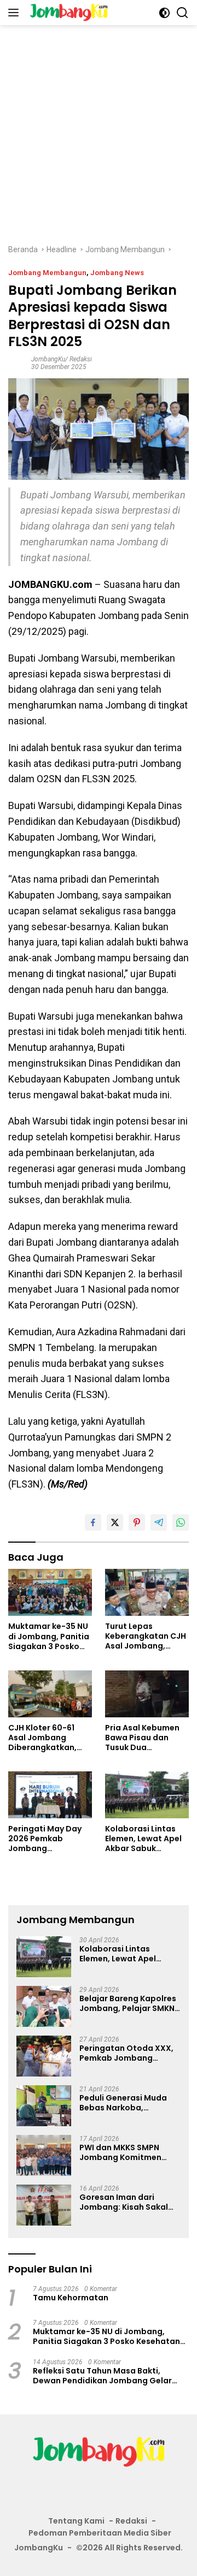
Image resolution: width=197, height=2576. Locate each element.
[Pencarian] (182, 13)
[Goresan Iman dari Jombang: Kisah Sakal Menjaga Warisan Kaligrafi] (44, 2205)
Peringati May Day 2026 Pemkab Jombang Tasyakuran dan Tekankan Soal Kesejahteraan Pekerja (45, 1839)
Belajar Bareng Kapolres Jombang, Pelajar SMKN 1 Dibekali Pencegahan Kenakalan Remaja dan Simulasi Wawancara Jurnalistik (129, 2003)
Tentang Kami (76, 2521)
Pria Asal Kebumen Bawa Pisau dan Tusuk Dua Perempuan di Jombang (142, 1738)
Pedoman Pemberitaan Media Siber (100, 2533)
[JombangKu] (67, 13)
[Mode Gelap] (164, 13)
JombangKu (39, 2548)
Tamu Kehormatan (71, 2298)
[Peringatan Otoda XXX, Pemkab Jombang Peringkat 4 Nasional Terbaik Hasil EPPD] (44, 2056)
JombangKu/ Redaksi (62, 359)
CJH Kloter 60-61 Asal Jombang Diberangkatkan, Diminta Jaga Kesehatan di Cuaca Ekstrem (49, 1738)
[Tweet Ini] (115, 1522)
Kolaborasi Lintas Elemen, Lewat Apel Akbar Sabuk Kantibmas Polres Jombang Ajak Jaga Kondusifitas (145, 1839)
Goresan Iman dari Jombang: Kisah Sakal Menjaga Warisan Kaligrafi (124, 2202)
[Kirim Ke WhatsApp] (181, 1522)
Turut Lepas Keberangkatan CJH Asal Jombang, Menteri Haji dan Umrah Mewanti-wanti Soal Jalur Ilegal (146, 1636)
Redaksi (131, 2521)
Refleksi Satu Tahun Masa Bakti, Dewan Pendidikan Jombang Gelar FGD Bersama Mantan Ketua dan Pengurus (102, 2376)
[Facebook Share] (93, 1522)
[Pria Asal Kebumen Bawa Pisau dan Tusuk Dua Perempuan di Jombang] (147, 1694)
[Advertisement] (99, 129)
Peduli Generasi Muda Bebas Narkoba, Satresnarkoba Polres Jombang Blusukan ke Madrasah (123, 2103)
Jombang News (117, 273)
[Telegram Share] (159, 1522)
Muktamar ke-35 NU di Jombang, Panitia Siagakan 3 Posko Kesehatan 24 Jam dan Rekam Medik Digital (49, 1636)
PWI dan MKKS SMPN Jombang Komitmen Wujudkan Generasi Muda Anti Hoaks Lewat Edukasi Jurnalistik (126, 2152)
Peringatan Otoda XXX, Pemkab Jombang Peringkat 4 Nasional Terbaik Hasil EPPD (126, 2053)
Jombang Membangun (47, 273)
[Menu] (16, 13)
